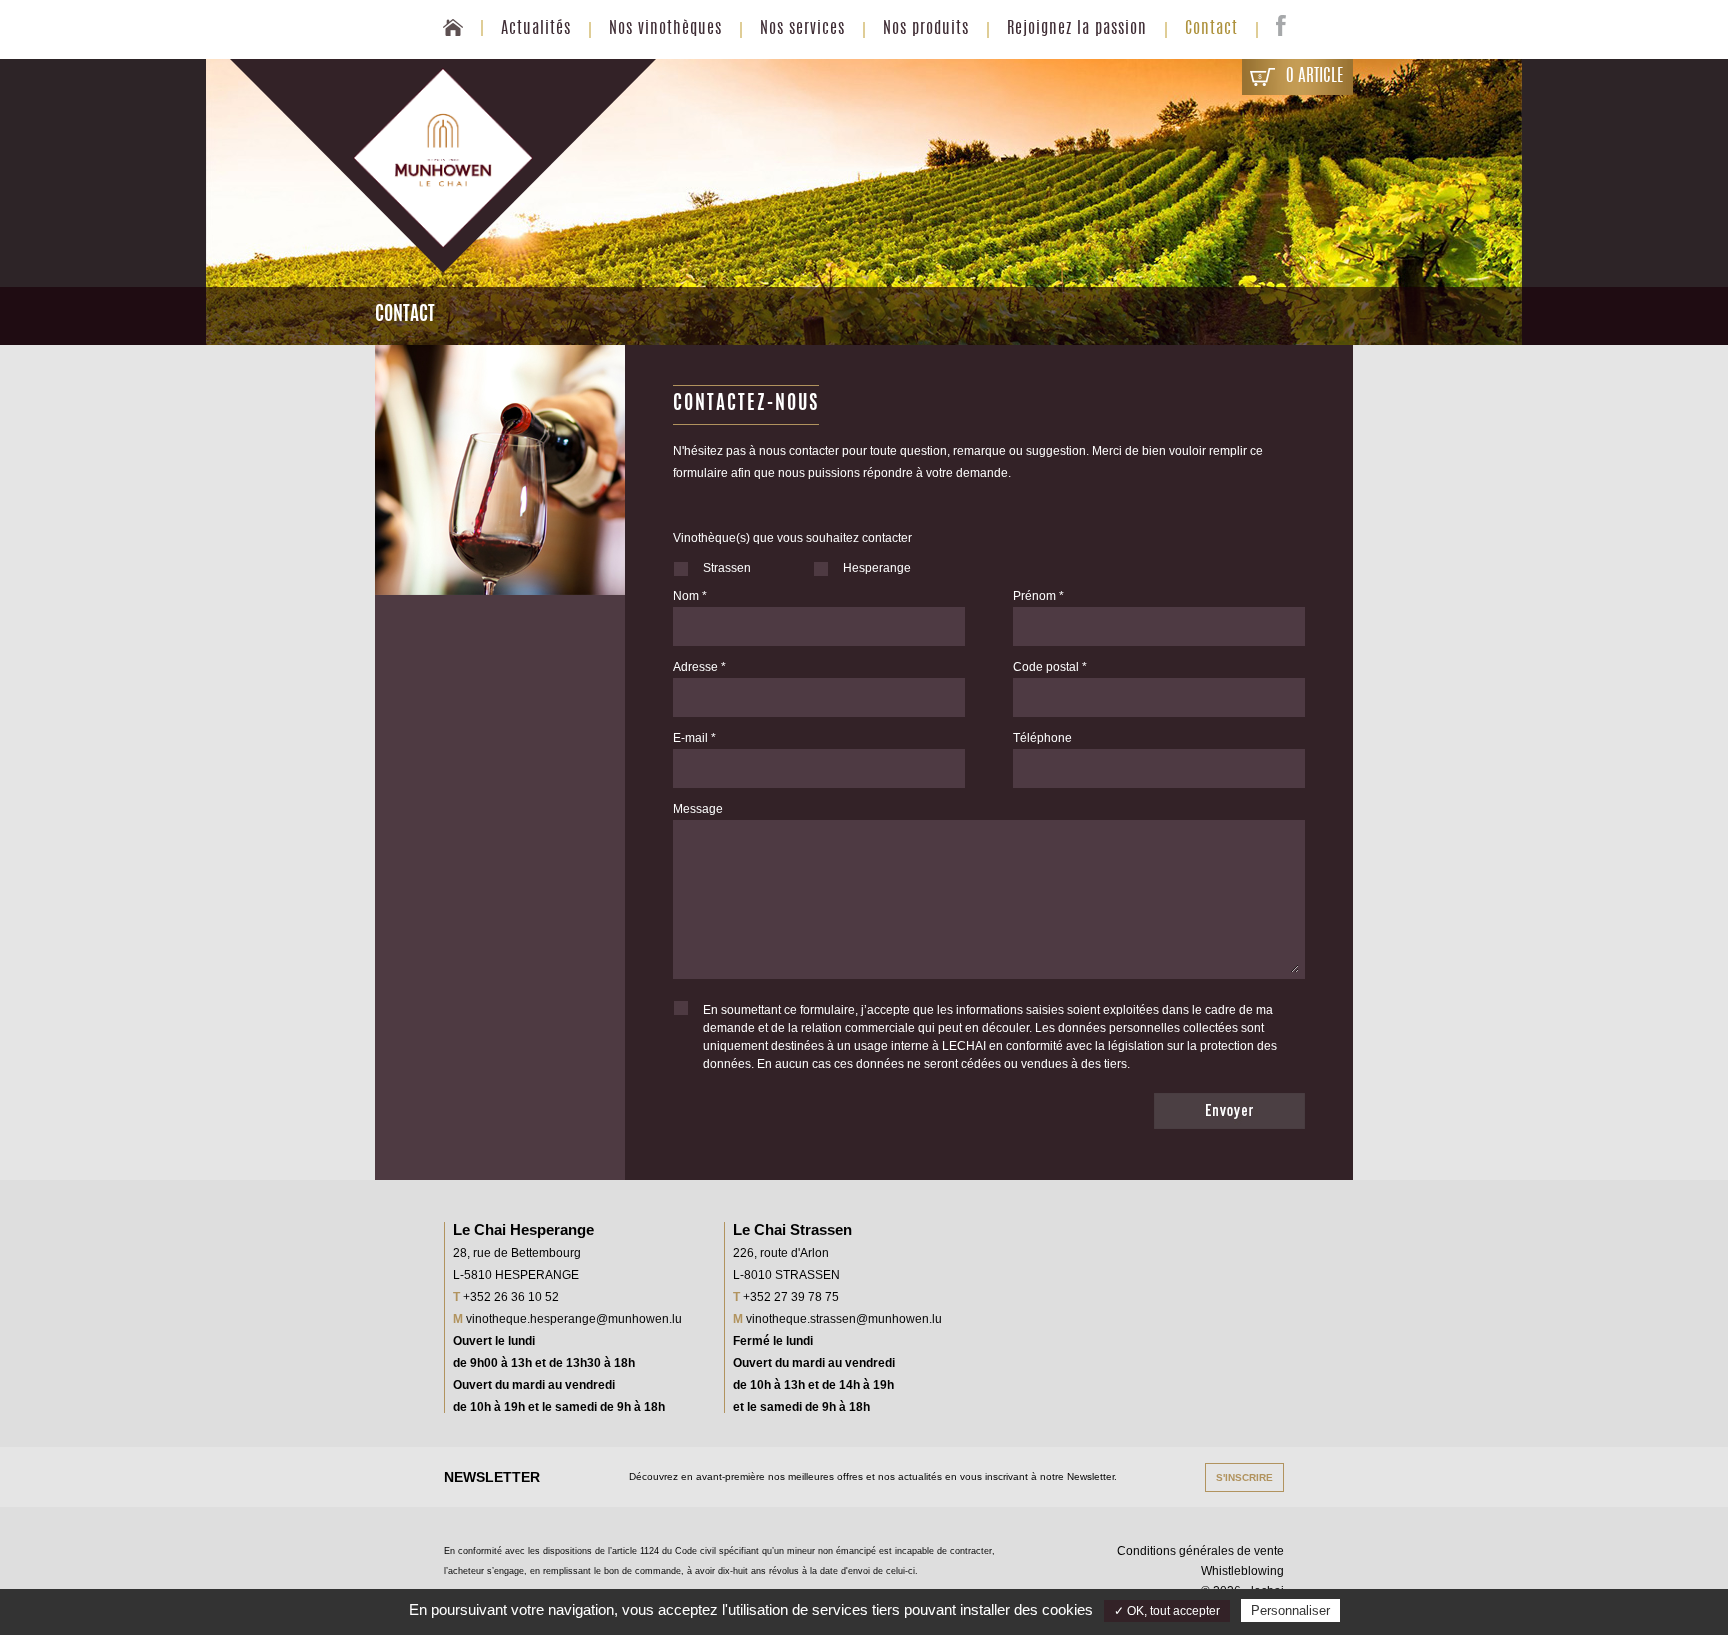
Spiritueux (926, 103)
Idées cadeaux (926, 133)
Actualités (536, 29)
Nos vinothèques (665, 29)
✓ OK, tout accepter (1167, 1611)
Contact (1211, 29)
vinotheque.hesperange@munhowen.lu (574, 1319)
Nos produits (926, 29)
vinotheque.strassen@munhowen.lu (844, 1319)
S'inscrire (1244, 1477)
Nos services (802, 29)
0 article (1314, 76)
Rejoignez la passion (1077, 29)
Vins (926, 73)
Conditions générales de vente (1200, 1551)
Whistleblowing (1242, 1571)
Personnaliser (1290, 1610)
